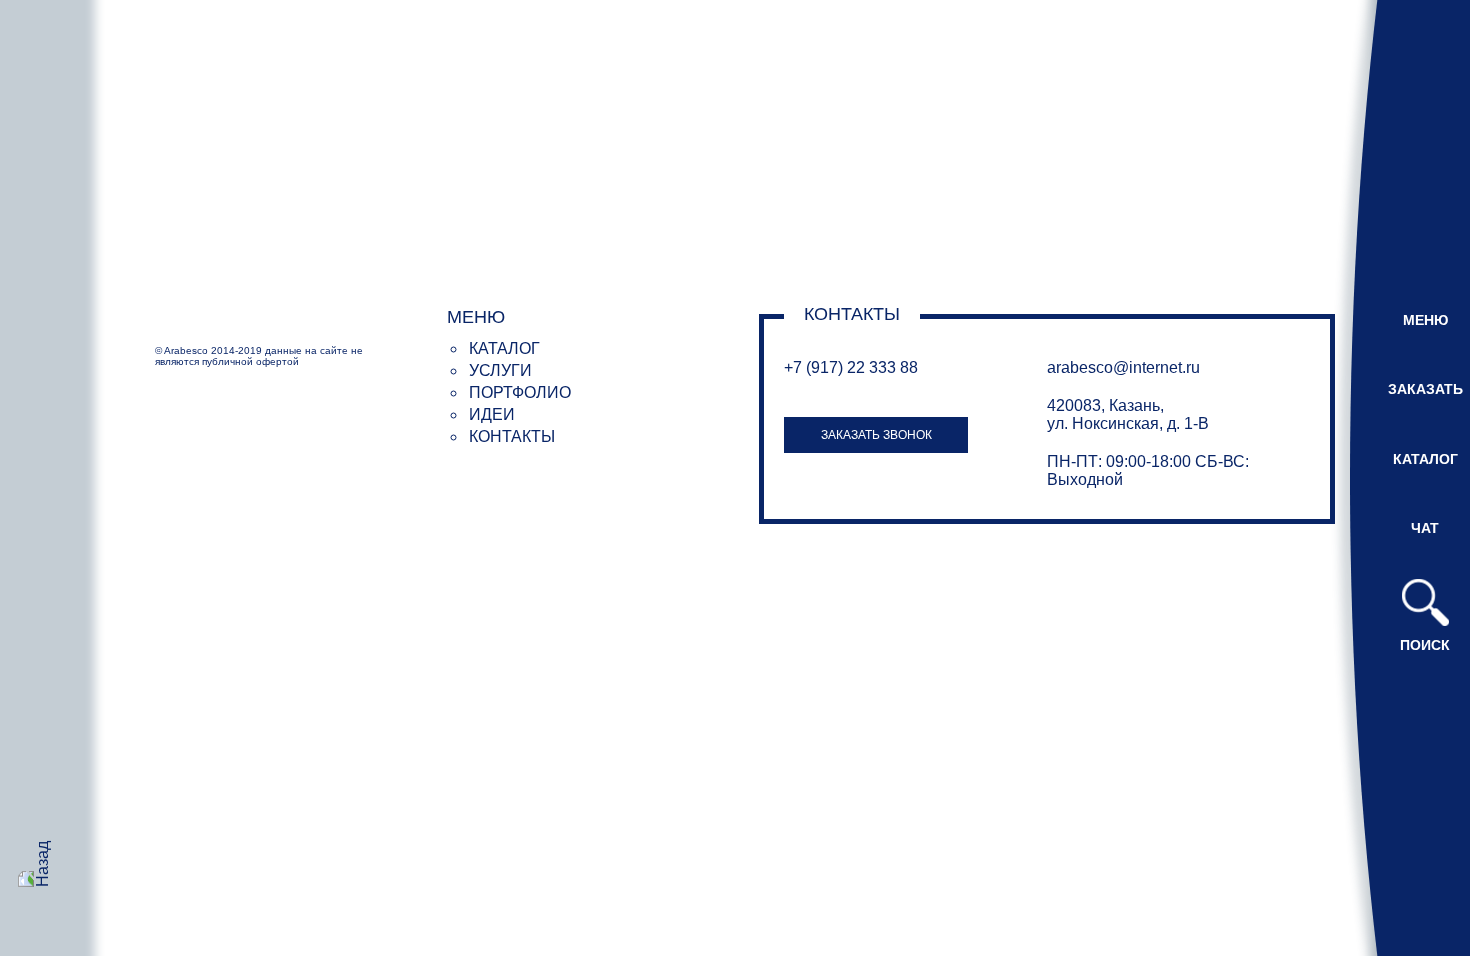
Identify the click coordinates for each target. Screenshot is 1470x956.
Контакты (512, 436)
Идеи (492, 414)
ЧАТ (1425, 528)
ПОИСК (1425, 645)
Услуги (500, 370)
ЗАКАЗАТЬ (1425, 389)
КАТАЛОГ (1425, 459)
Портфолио (520, 392)
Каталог (504, 348)
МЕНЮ (1425, 320)
